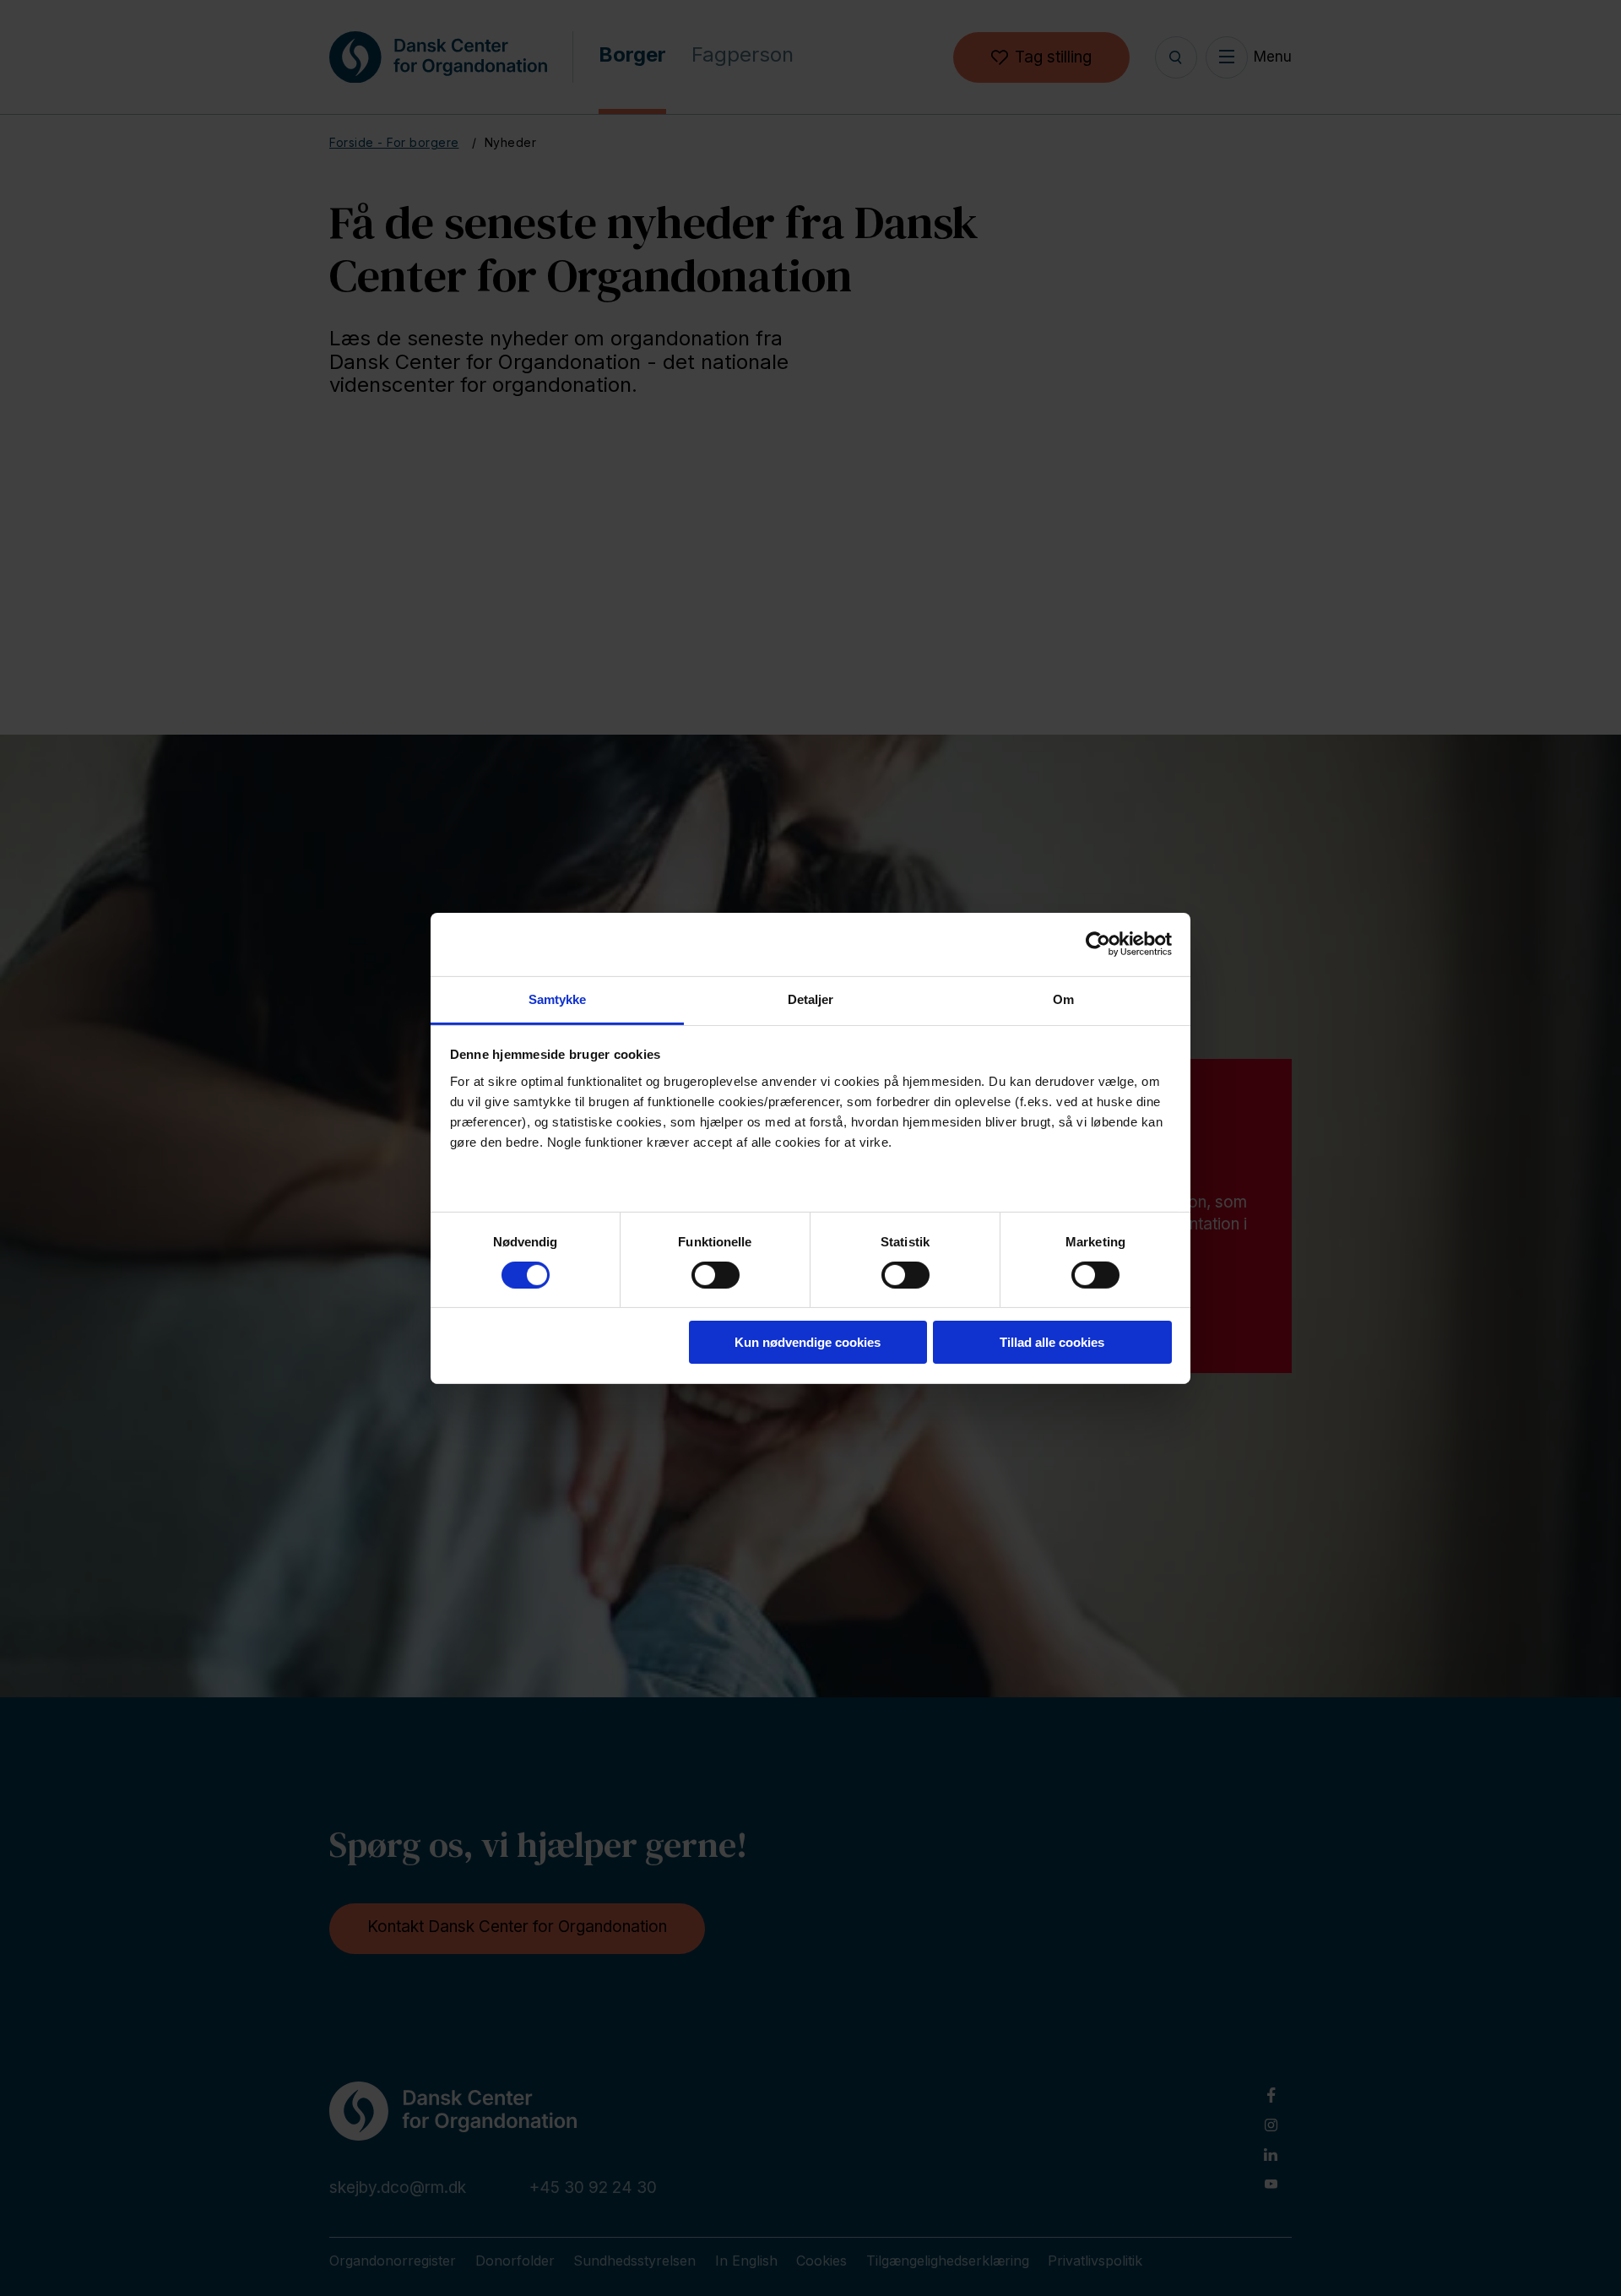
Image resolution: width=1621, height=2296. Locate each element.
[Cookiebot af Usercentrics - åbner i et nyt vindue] (1098, 944)
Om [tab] (1063, 999)
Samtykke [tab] (558, 999)
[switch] (702, 1272)
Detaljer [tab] (811, 999)
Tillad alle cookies (1052, 1342)
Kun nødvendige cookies (808, 1342)
